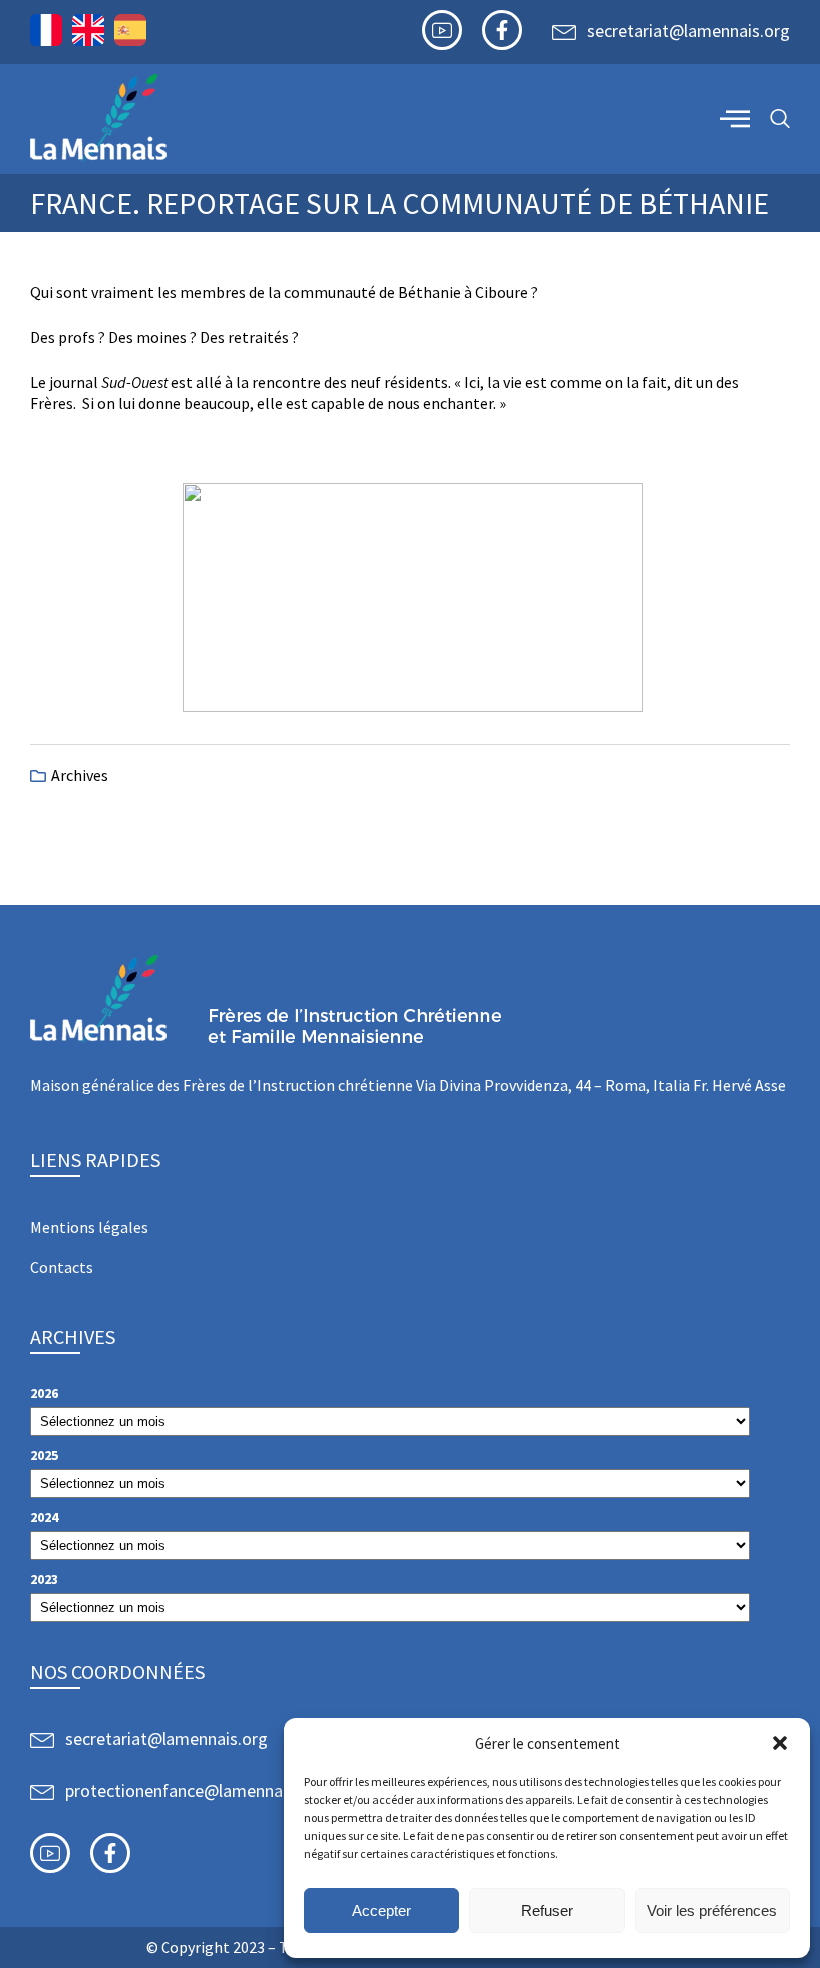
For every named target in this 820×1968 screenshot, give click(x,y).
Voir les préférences (712, 1910)
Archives (79, 775)
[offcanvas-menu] (735, 118)
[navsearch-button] (780, 119)
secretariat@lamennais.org (688, 30)
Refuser (547, 1910)
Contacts (61, 1267)
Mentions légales (89, 1227)
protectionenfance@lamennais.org (195, 1790)
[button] (780, 1743)
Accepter (381, 1910)
